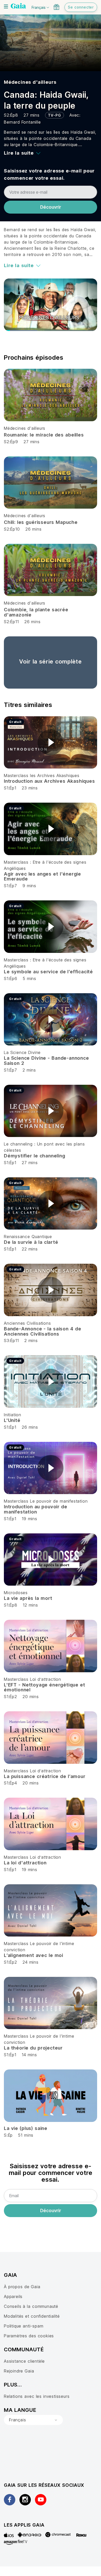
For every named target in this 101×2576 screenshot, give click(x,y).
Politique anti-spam (24, 2326)
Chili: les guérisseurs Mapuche (41, 522)
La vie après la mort (28, 1598)
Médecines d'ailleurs (30, 82)
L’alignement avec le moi (34, 1955)
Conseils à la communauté (31, 2306)
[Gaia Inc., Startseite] (18, 6)
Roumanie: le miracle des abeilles (44, 435)
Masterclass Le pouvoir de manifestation (46, 1501)
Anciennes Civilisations (27, 1323)
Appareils (13, 2296)
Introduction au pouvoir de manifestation (36, 1509)
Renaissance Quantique (28, 1237)
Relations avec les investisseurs (37, 2396)
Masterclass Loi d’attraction (33, 1679)
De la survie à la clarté (31, 1242)
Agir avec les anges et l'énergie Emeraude (42, 876)
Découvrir (51, 207)
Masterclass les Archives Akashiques (42, 775)
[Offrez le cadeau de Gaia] (56, 7)
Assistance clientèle (24, 2361)
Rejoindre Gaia (19, 2371)
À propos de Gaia (22, 2287)
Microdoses (16, 1593)
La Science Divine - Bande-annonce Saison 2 (46, 1061)
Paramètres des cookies (29, 2336)
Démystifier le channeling (35, 1156)
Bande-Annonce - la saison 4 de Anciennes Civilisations (42, 1331)
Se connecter (81, 7)
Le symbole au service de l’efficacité (48, 972)
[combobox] (33, 2420)
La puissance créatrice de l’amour (45, 1776)
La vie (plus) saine (26, 2128)
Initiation (13, 1415)
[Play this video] (51, 742)
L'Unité (12, 1420)
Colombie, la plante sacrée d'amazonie (36, 612)
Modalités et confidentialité (32, 2316)
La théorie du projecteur (33, 2048)
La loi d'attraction (25, 1863)
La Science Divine (22, 1052)
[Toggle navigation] (6, 6)
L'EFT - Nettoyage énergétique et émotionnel (45, 1687)
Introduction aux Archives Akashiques (49, 781)
